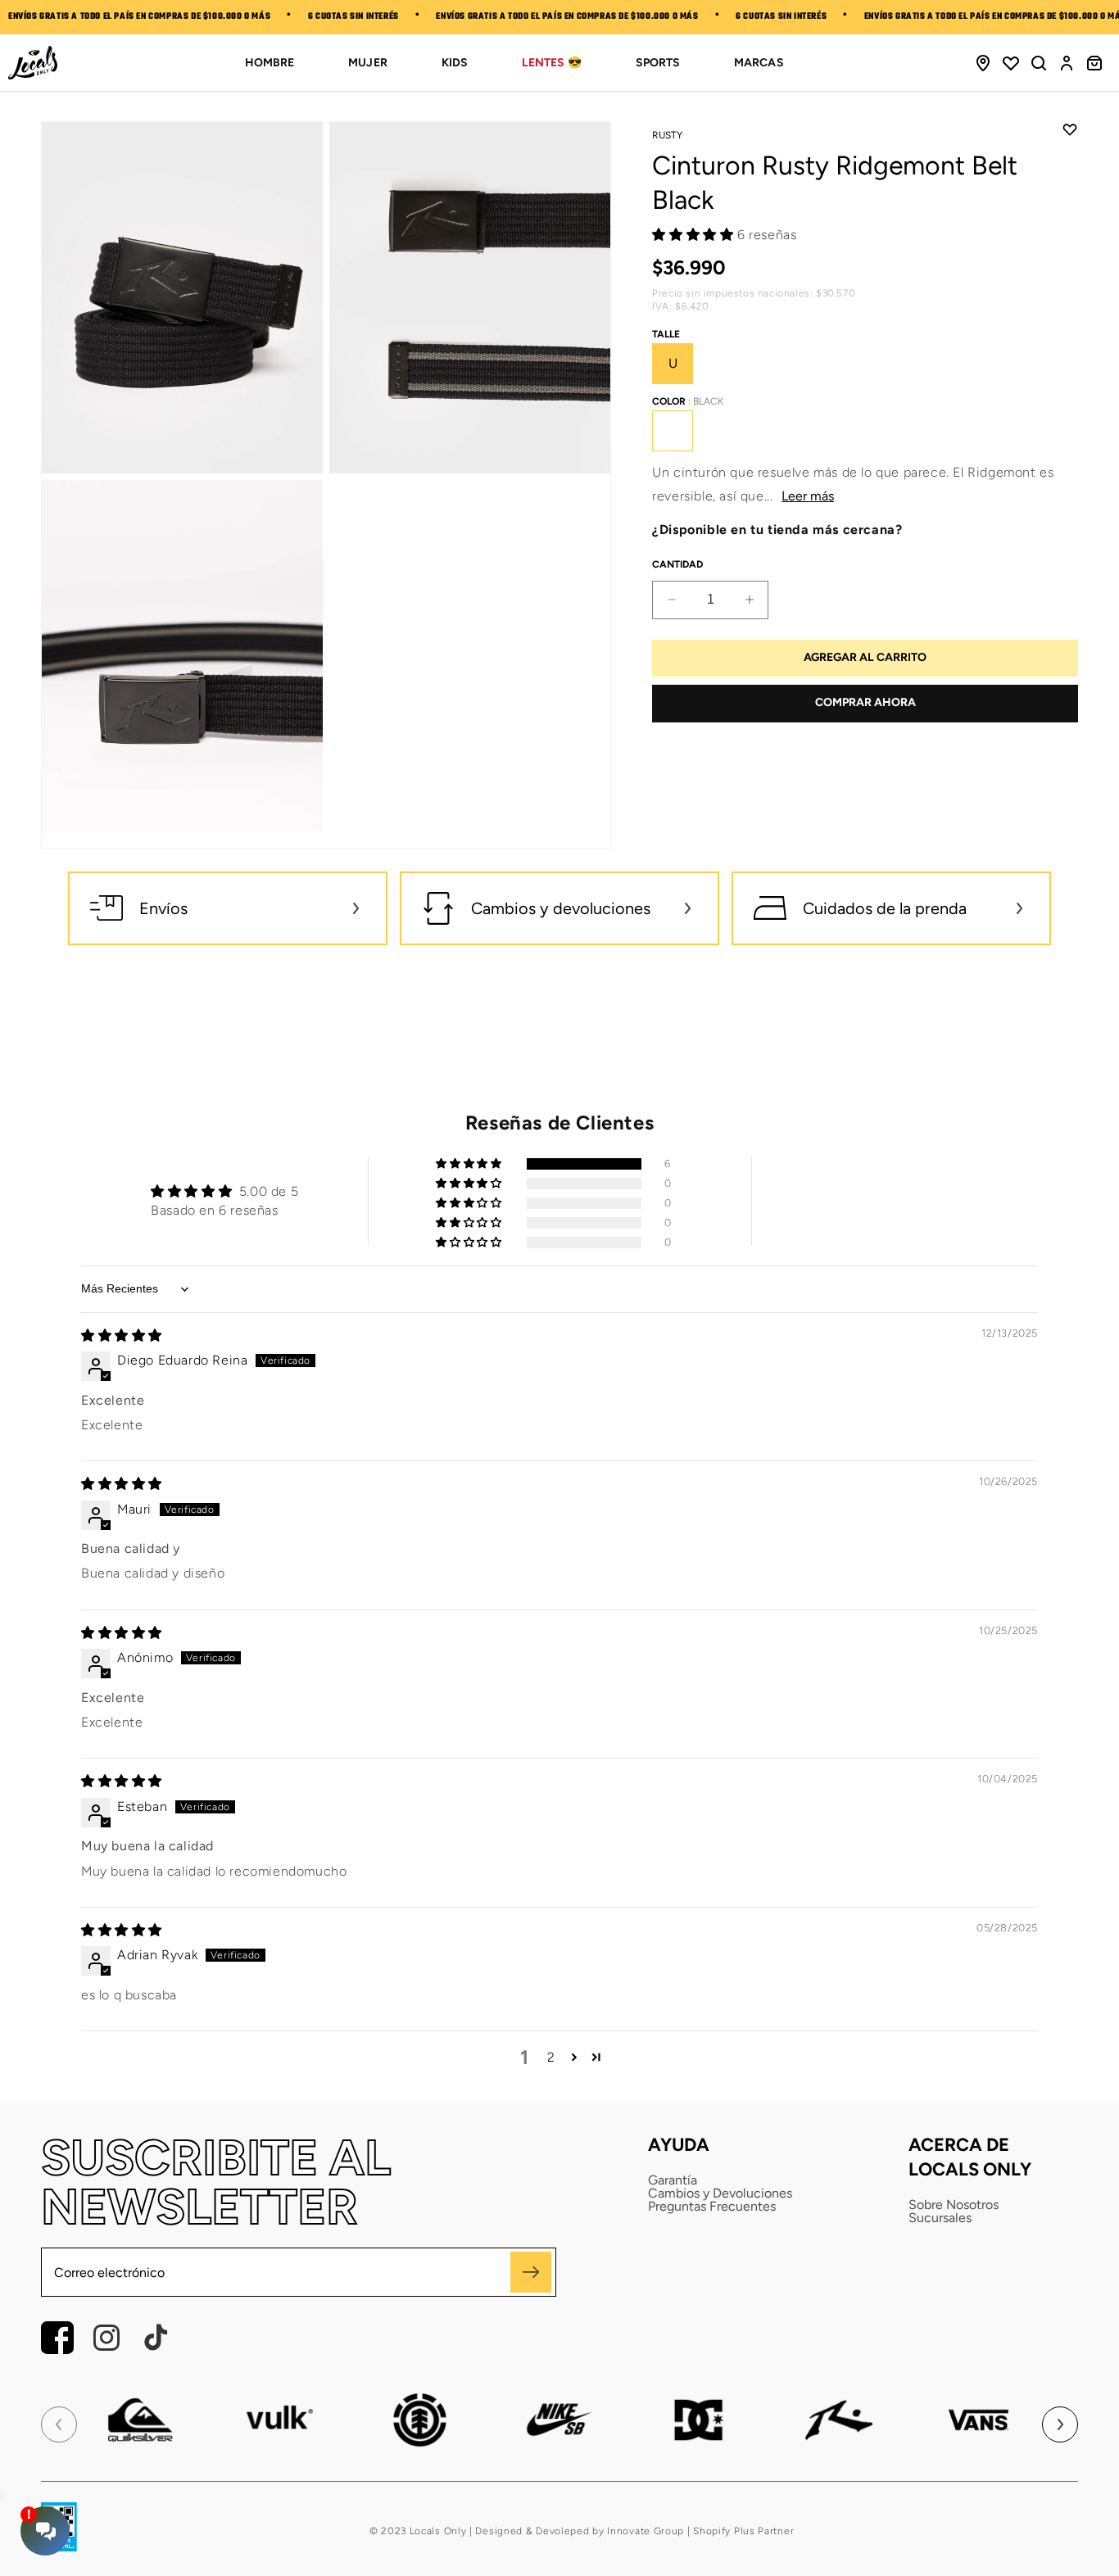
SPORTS (658, 63)
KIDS (455, 63)
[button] (1039, 63)
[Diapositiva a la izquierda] (59, 2424)
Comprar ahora (865, 702)
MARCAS (759, 63)
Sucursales (940, 2218)
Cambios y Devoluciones (720, 2193)
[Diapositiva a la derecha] (1060, 2424)
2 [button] (551, 2057)
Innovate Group (645, 2531)
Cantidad (677, 564)
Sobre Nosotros (954, 2205)
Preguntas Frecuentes (712, 2207)
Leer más (808, 496)
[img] (122, 1336)
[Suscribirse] (531, 2272)
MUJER (367, 63)
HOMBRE (270, 63)
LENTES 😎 (552, 63)
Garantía (673, 2180)
